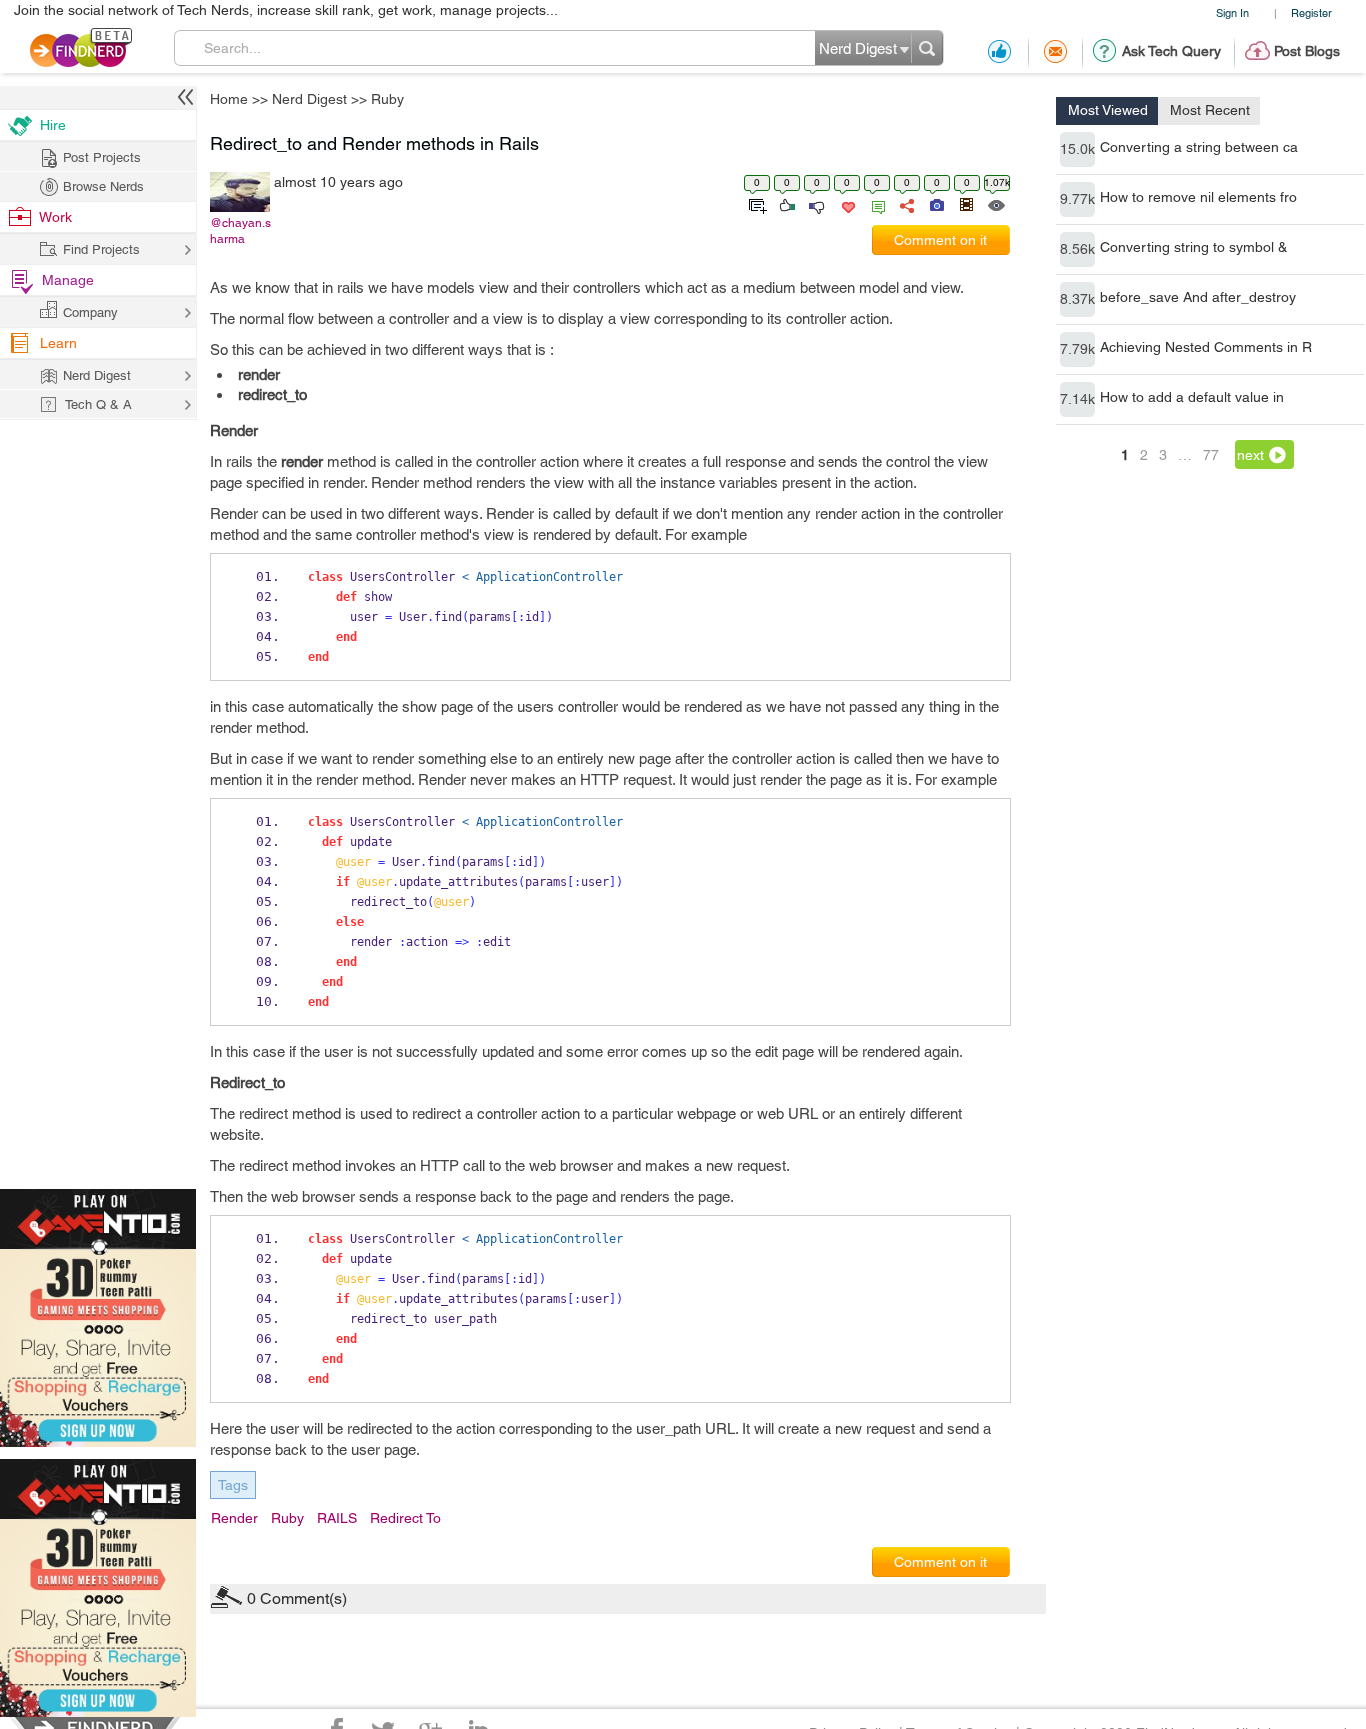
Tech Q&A (793, 1033)
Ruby (832, 707)
